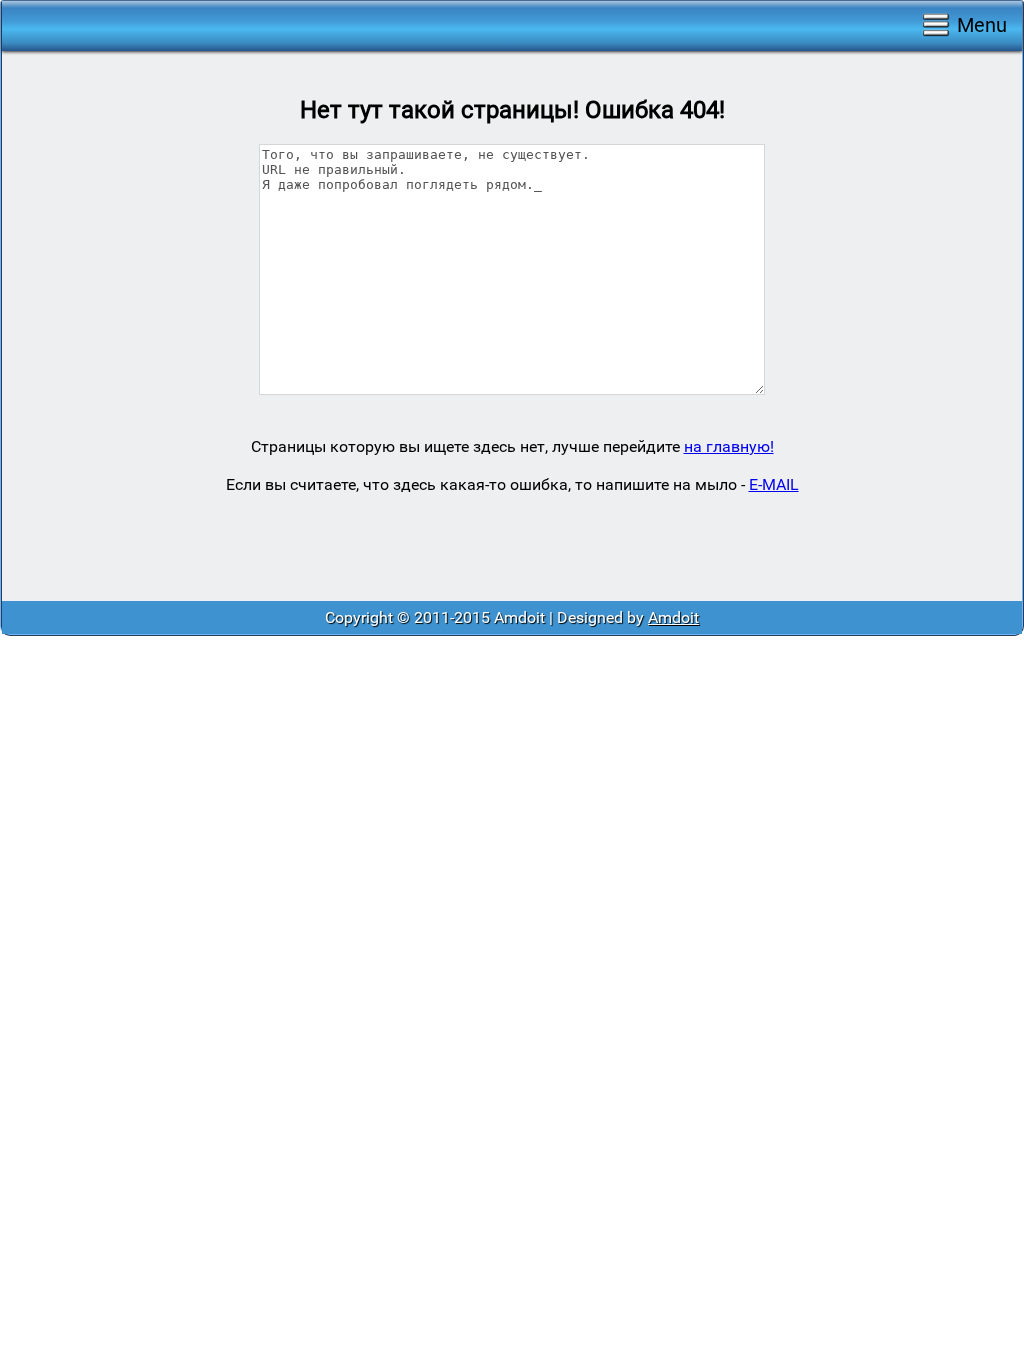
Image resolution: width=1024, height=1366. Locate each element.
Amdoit (673, 617)
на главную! (729, 446)
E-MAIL (774, 484)
